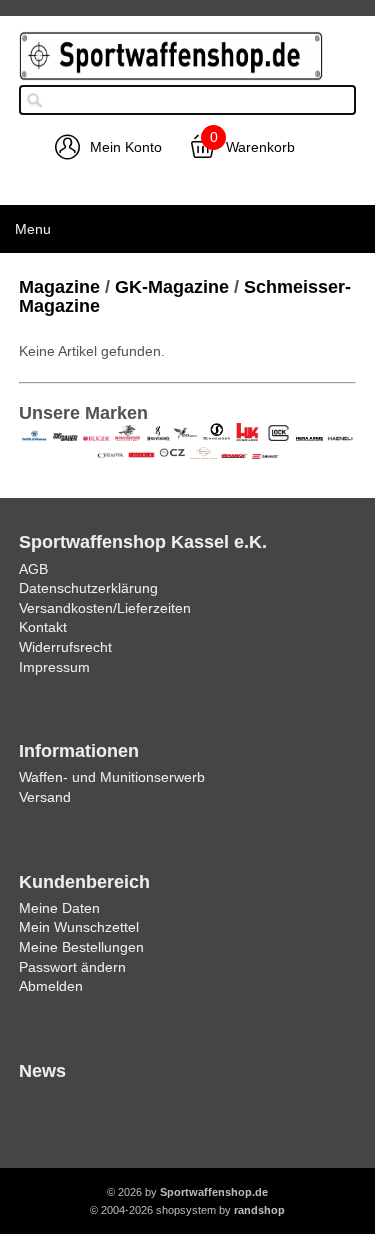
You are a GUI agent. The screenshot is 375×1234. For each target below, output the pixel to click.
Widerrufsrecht (65, 647)
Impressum (54, 667)
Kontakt (43, 627)
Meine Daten (59, 908)
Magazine (59, 287)
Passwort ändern (72, 967)
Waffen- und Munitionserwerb (112, 777)
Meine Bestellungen (81, 947)
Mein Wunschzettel (79, 927)
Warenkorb (260, 147)
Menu (33, 229)
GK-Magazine (172, 287)
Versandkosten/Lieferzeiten (105, 608)
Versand (45, 797)
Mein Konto (126, 147)
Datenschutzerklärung (88, 588)
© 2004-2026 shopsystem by (187, 1210)
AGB (33, 569)
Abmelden (51, 986)
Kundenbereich (84, 882)
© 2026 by (187, 1192)
